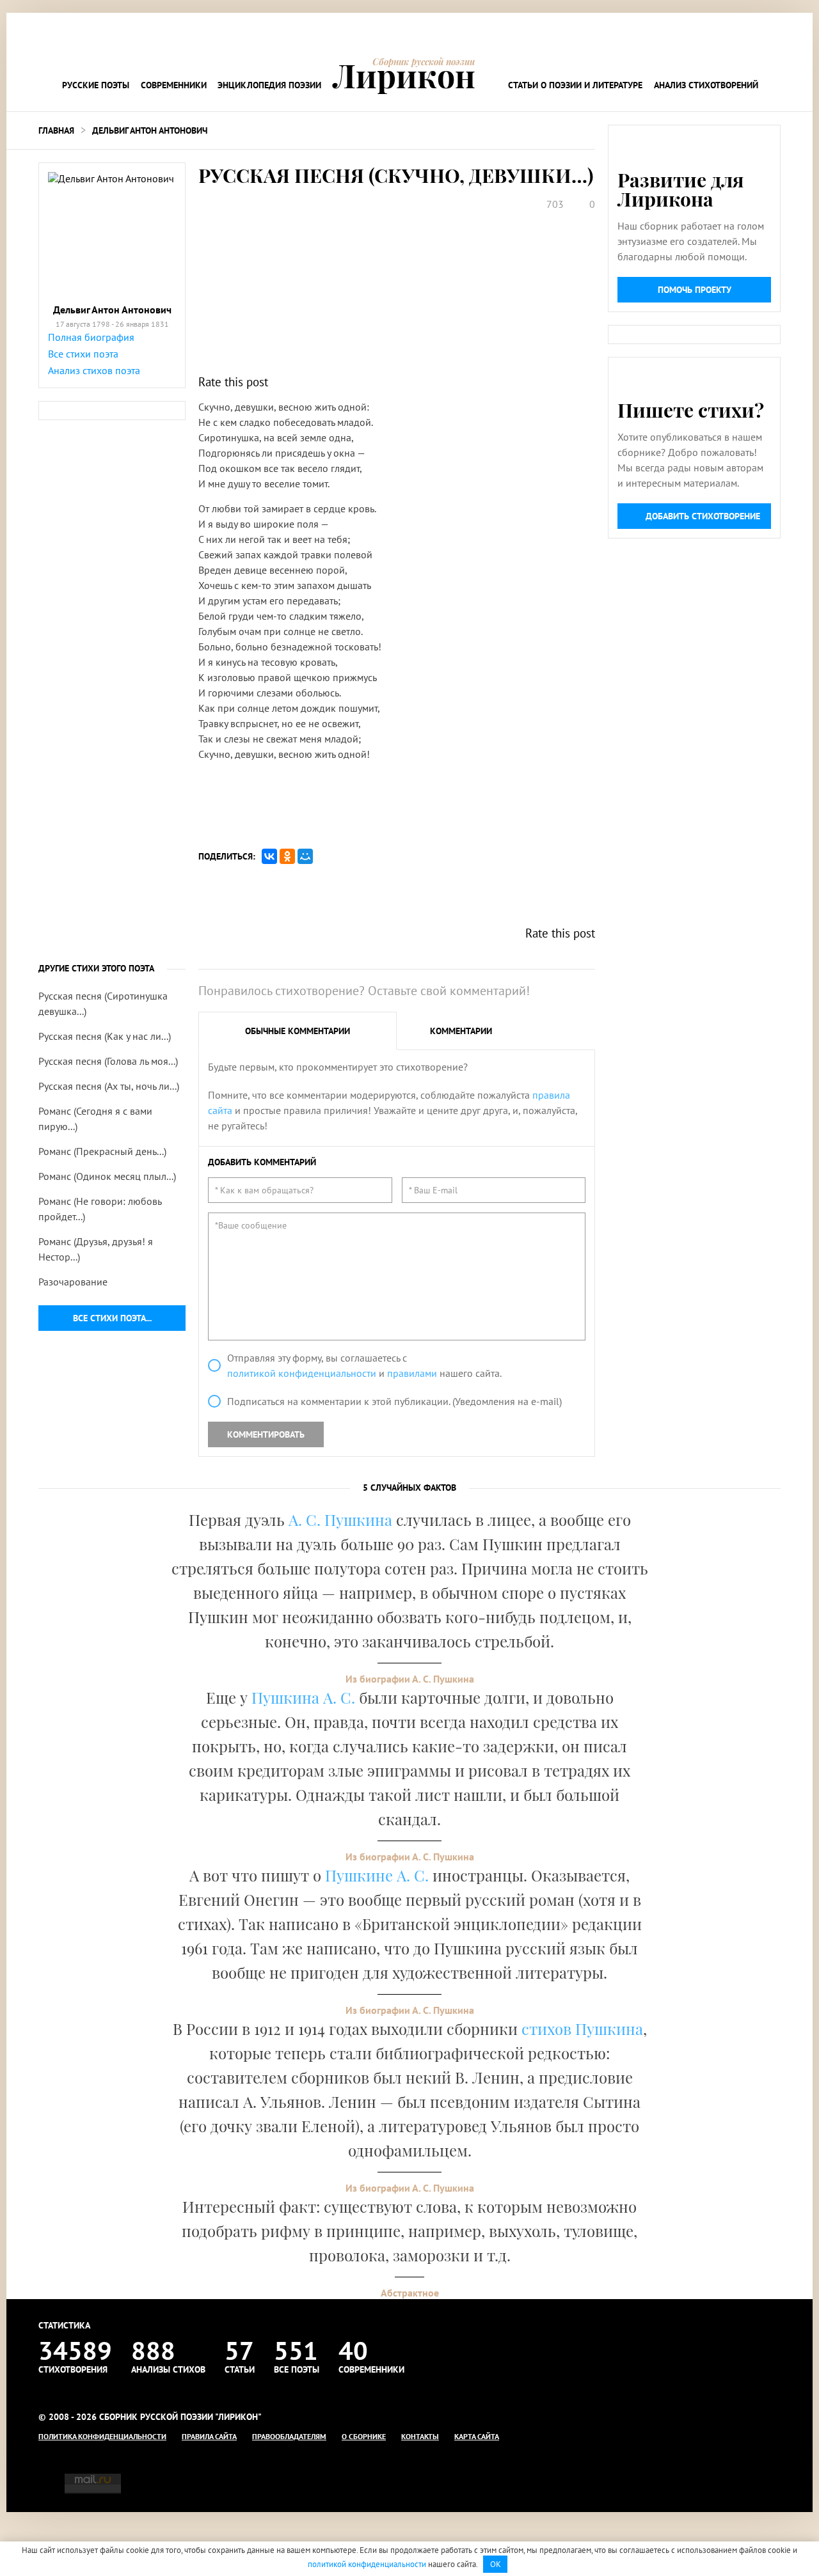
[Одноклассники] (287, 856)
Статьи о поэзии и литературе (575, 85)
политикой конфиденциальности (302, 1373)
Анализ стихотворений (706, 85)
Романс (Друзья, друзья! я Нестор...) (96, 1249)
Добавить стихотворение (703, 516)
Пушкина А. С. (303, 1697)
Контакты (420, 2436)
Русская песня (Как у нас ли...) (105, 1036)
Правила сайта (209, 2436)
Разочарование (73, 1282)
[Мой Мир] (305, 856)
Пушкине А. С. (377, 1875)
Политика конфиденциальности (102, 2436)
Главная (56, 130)
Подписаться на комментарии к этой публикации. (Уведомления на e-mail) (394, 1401)
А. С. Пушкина (340, 1520)
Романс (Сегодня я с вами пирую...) (95, 1119)
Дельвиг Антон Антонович (150, 130)
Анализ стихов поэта (94, 370)
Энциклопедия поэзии (269, 85)
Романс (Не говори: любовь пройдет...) (100, 1209)
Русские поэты (96, 85)
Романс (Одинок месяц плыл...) (107, 1176)
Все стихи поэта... (112, 1318)
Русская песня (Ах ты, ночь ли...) (109, 1086)
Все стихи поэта (83, 354)
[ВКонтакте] (269, 856)
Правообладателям (289, 2436)
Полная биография (91, 337)
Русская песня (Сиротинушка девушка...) (103, 1003)
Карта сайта (477, 2436)
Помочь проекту (695, 290)
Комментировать (266, 1434)
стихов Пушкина (582, 2029)
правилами (412, 1373)
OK (496, 2564)
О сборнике (364, 2436)
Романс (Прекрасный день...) (102, 1151)
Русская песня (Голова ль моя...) (108, 1061)
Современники (174, 85)
